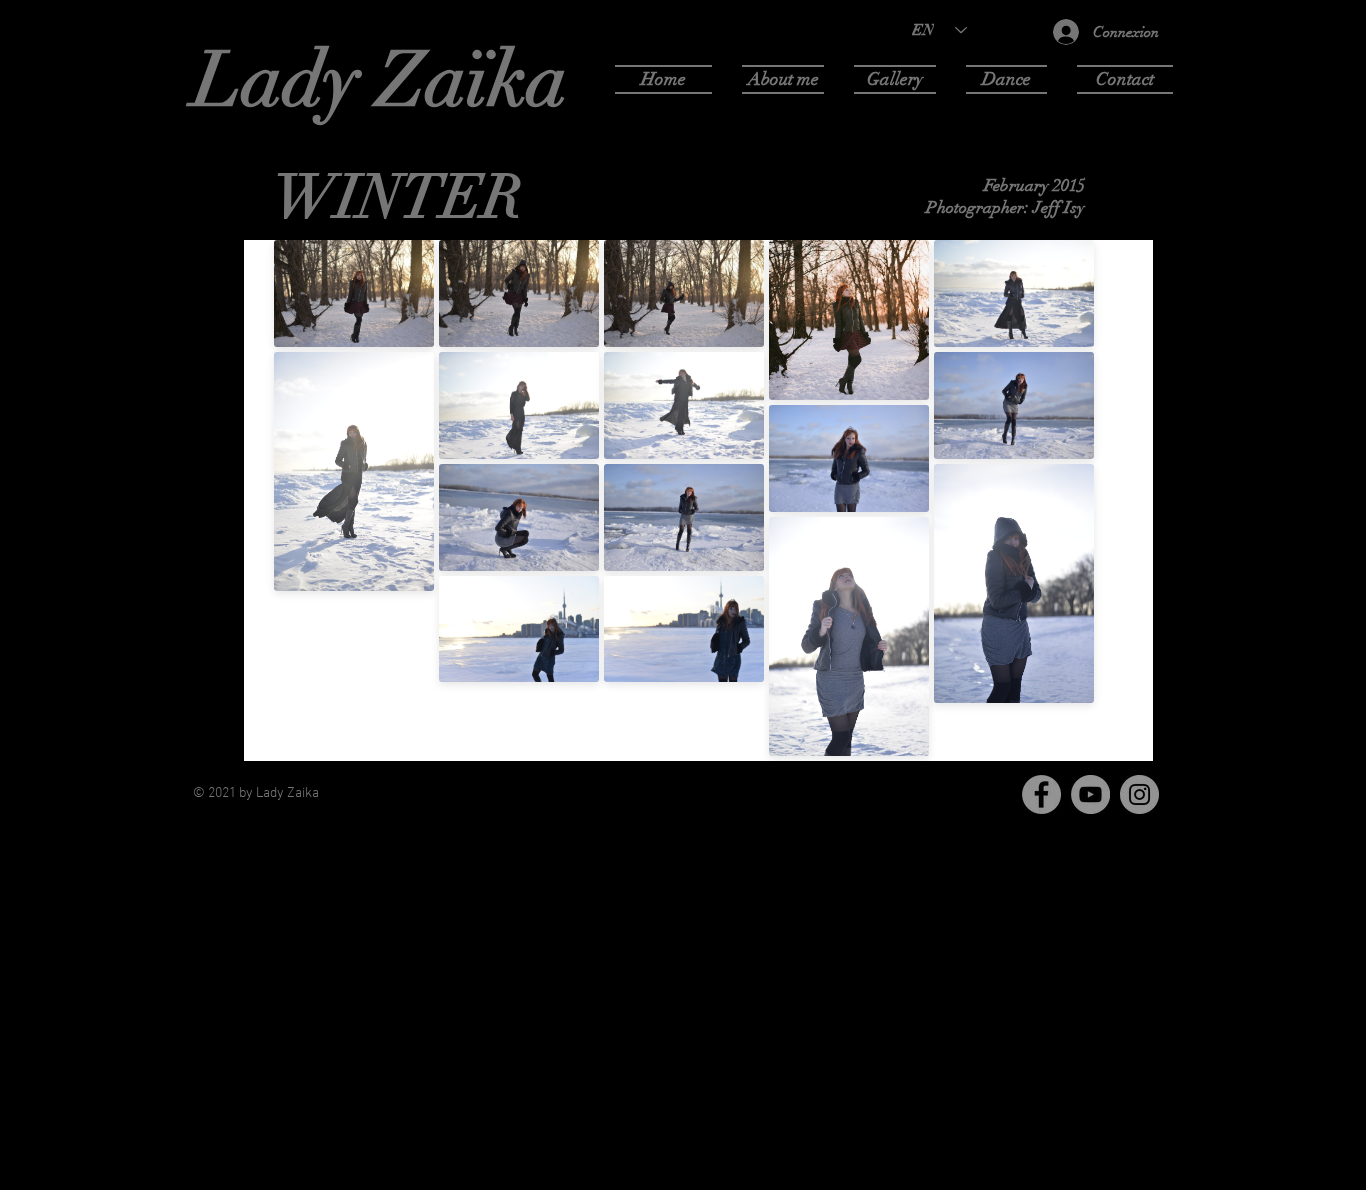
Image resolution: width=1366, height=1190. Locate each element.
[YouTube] (1090, 794)
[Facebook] (1041, 794)
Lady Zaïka (381, 80)
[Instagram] (1139, 794)
